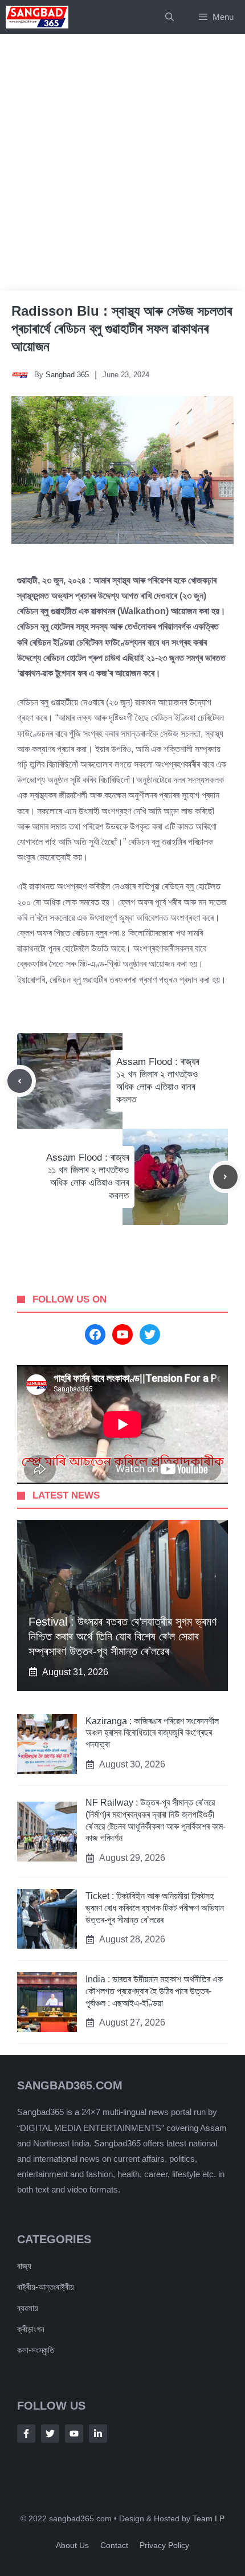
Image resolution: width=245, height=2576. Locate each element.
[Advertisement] (122, 162)
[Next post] (225, 1177)
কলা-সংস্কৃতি (36, 2350)
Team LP (209, 2518)
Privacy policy (164, 2545)
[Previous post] (20, 1081)
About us (72, 2545)
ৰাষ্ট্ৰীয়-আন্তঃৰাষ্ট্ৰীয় (46, 2287)
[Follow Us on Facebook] (26, 2434)
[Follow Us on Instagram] (74, 2434)
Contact (114, 2545)
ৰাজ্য (24, 2266)
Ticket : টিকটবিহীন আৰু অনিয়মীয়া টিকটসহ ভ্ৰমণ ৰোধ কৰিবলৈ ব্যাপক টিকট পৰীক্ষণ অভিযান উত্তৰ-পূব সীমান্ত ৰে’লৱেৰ (155, 1908)
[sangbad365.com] (37, 17)
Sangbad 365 (67, 375)
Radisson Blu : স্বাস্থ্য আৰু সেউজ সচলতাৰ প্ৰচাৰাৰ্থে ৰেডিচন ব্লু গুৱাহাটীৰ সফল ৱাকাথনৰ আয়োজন (122, 328)
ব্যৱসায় (28, 2308)
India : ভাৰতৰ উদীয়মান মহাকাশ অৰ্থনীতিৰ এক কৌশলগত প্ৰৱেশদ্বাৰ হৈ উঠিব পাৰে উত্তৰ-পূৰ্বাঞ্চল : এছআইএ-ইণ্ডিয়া (154, 1991)
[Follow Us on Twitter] (50, 2434)
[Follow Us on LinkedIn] (98, 2434)
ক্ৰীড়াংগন (31, 2329)
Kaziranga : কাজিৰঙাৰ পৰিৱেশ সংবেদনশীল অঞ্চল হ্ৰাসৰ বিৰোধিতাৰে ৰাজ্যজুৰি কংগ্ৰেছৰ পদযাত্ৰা (152, 1733)
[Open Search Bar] (170, 17)
